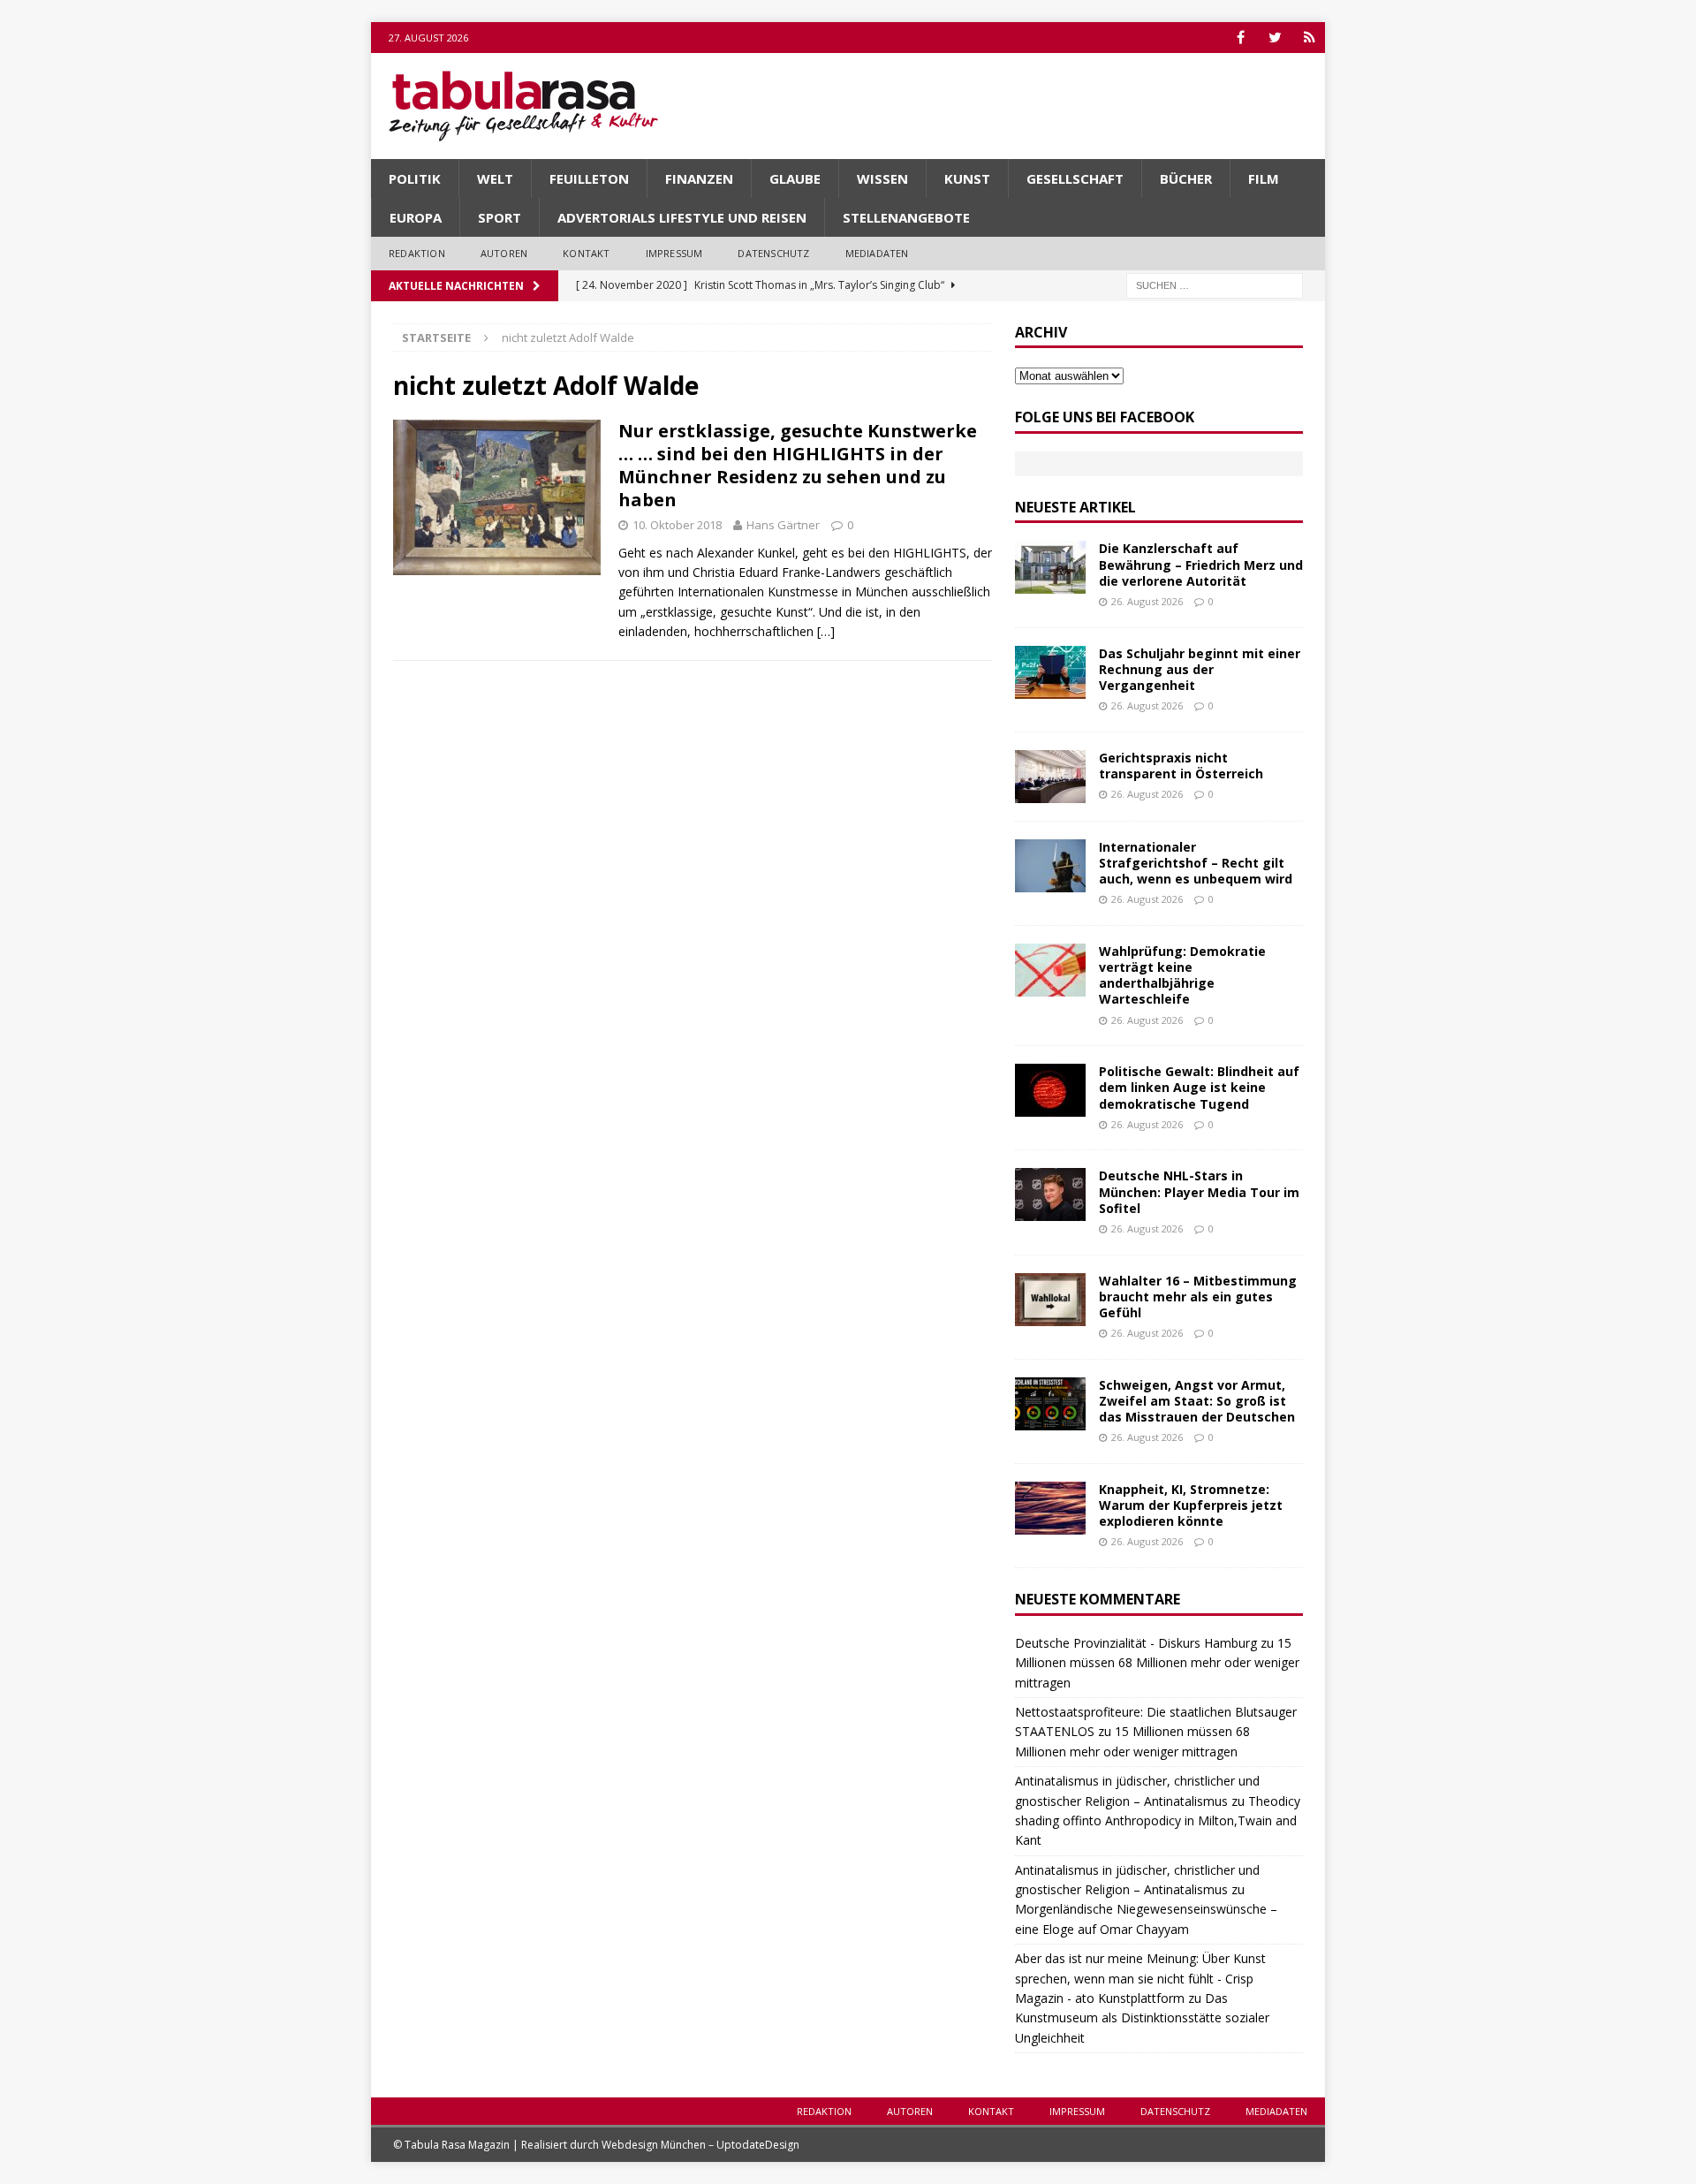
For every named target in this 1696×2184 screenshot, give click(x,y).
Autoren (504, 253)
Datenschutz (773, 253)
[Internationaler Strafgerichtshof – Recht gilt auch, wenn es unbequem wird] (1050, 866)
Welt (495, 178)
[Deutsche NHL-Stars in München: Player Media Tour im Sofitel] (1050, 1194)
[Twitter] (1275, 38)
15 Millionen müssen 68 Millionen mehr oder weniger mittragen (1157, 1663)
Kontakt (586, 253)
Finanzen (699, 178)
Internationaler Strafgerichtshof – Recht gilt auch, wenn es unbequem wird (1196, 863)
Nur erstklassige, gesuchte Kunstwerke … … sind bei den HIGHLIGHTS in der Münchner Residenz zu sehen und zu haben (798, 465)
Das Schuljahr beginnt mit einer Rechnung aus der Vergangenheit (1200, 669)
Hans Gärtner (783, 525)
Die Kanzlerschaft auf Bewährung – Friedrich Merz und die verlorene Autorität (1201, 564)
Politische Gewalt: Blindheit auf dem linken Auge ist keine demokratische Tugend (1199, 1087)
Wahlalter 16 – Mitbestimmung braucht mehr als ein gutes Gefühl (1198, 1297)
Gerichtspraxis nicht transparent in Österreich (1181, 766)
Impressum (674, 253)
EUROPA (416, 217)
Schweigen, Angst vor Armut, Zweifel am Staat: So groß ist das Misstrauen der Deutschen (1197, 1401)
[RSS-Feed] (1310, 38)
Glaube (795, 178)
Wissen (882, 178)
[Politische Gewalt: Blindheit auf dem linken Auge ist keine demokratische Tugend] (1050, 1090)
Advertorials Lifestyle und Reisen (682, 217)
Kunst (967, 178)
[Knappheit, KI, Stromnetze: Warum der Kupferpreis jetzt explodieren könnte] (1050, 1508)
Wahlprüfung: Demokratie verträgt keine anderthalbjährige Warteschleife (1182, 975)
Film (1264, 178)
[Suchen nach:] (1215, 284)
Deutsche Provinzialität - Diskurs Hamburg (1136, 1643)
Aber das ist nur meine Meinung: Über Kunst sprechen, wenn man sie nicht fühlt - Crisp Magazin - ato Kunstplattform (1140, 1978)
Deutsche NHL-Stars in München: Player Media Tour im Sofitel (1199, 1191)
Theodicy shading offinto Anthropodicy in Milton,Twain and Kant (1158, 1821)
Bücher (1186, 178)
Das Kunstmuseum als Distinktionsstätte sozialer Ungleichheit (1142, 2018)
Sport (500, 217)
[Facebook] (1241, 38)
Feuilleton (589, 178)
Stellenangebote (906, 217)
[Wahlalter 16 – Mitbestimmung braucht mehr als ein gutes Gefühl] (1050, 1300)
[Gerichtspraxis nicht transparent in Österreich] (1050, 777)
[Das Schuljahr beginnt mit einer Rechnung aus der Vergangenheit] (1050, 672)
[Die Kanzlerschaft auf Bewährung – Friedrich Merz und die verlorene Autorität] (1050, 567)
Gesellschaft (1075, 178)
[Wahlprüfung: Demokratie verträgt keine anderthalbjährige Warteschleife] (1050, 970)
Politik (415, 178)
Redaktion (417, 253)
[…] (826, 631)
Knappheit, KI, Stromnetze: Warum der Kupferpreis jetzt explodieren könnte (1191, 1505)
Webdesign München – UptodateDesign (700, 2145)
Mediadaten (877, 253)
